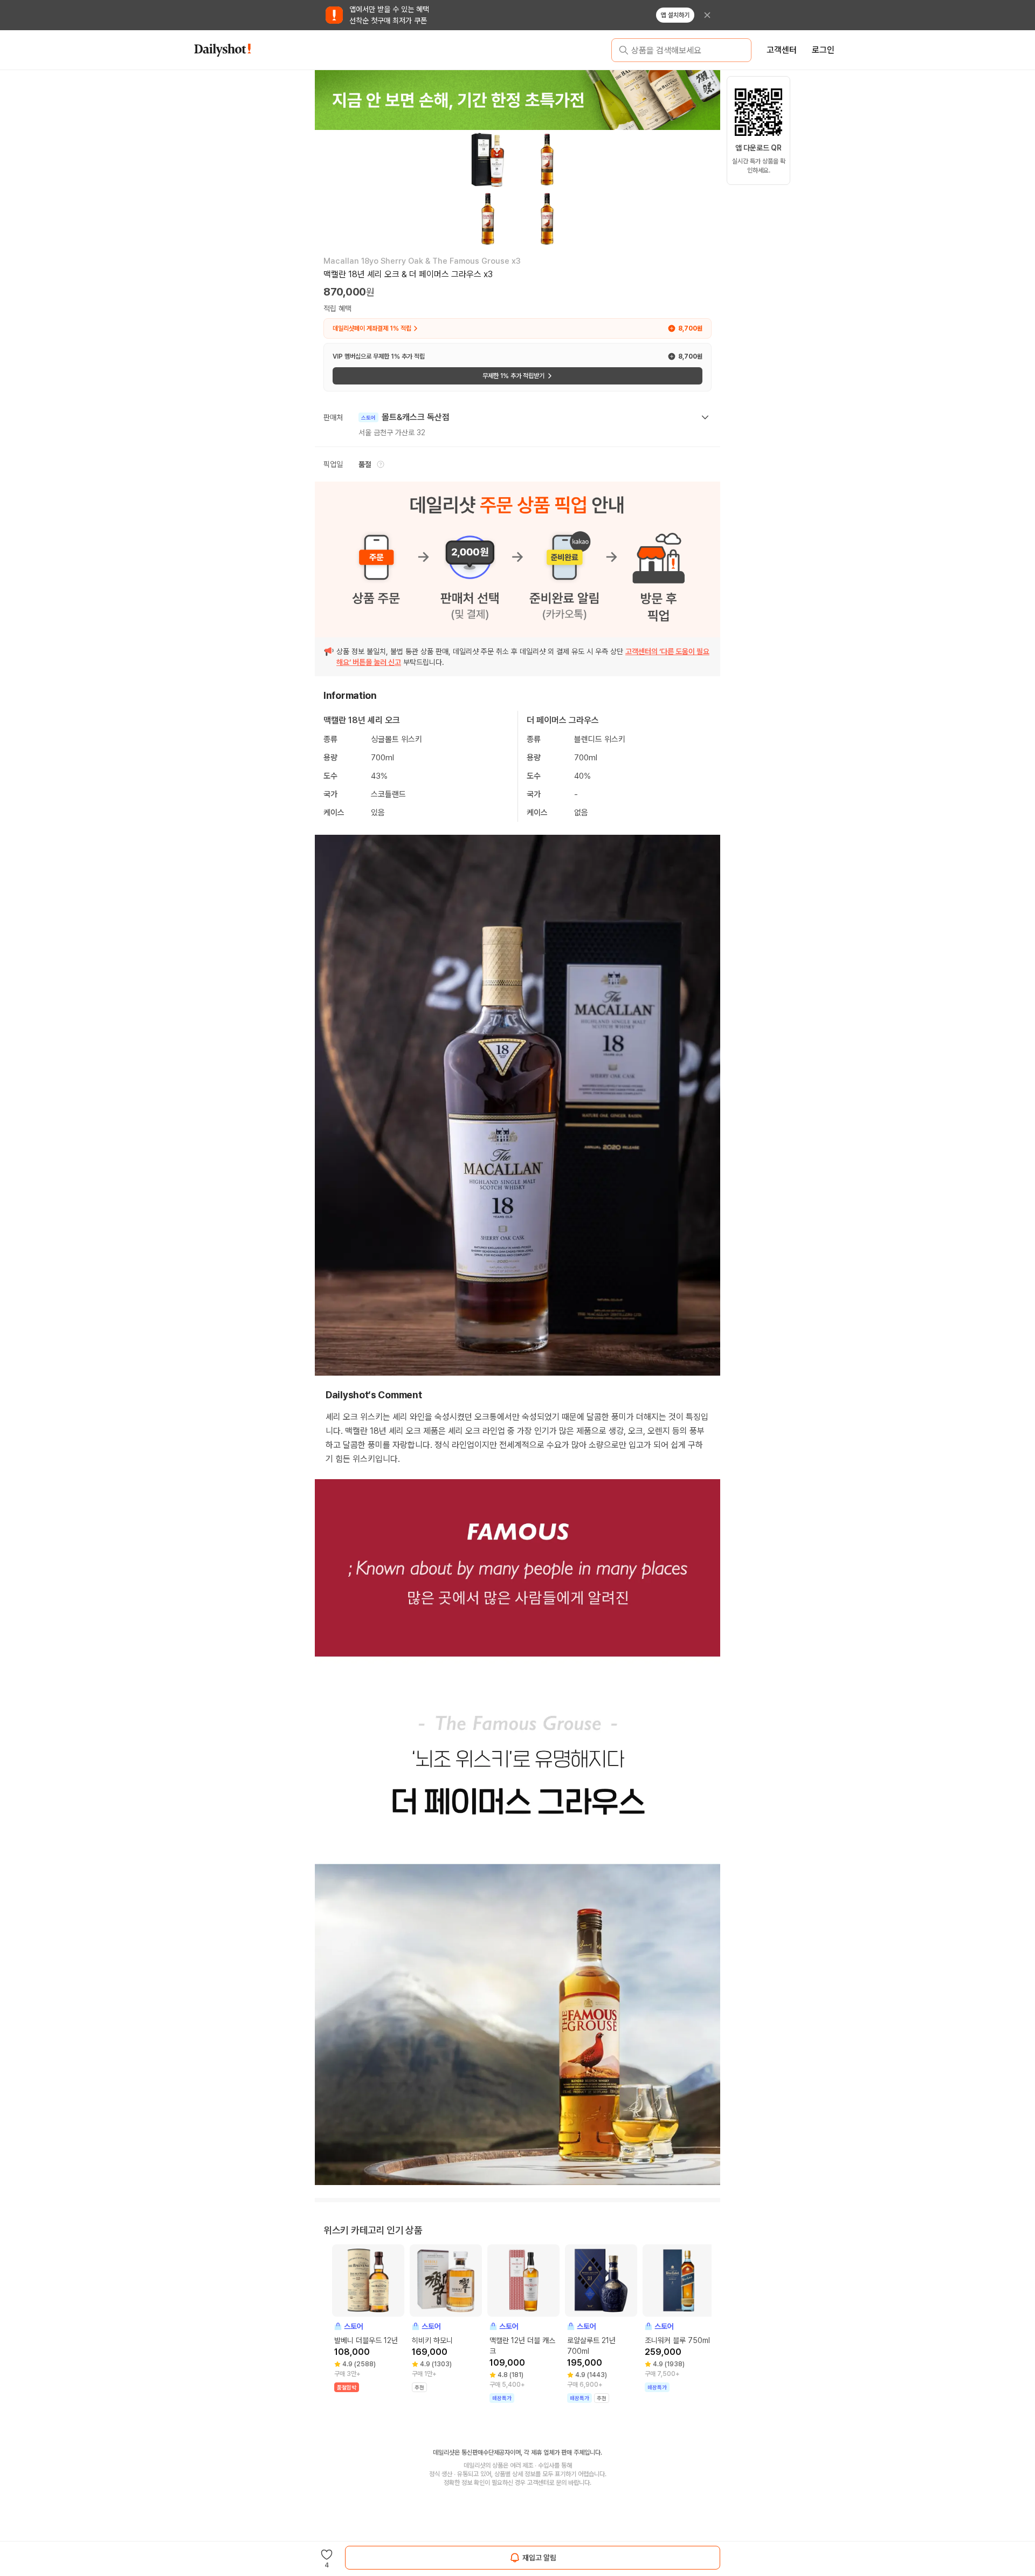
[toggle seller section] (705, 417)
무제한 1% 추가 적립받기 (513, 376)
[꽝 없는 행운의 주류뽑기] (517, 100)
